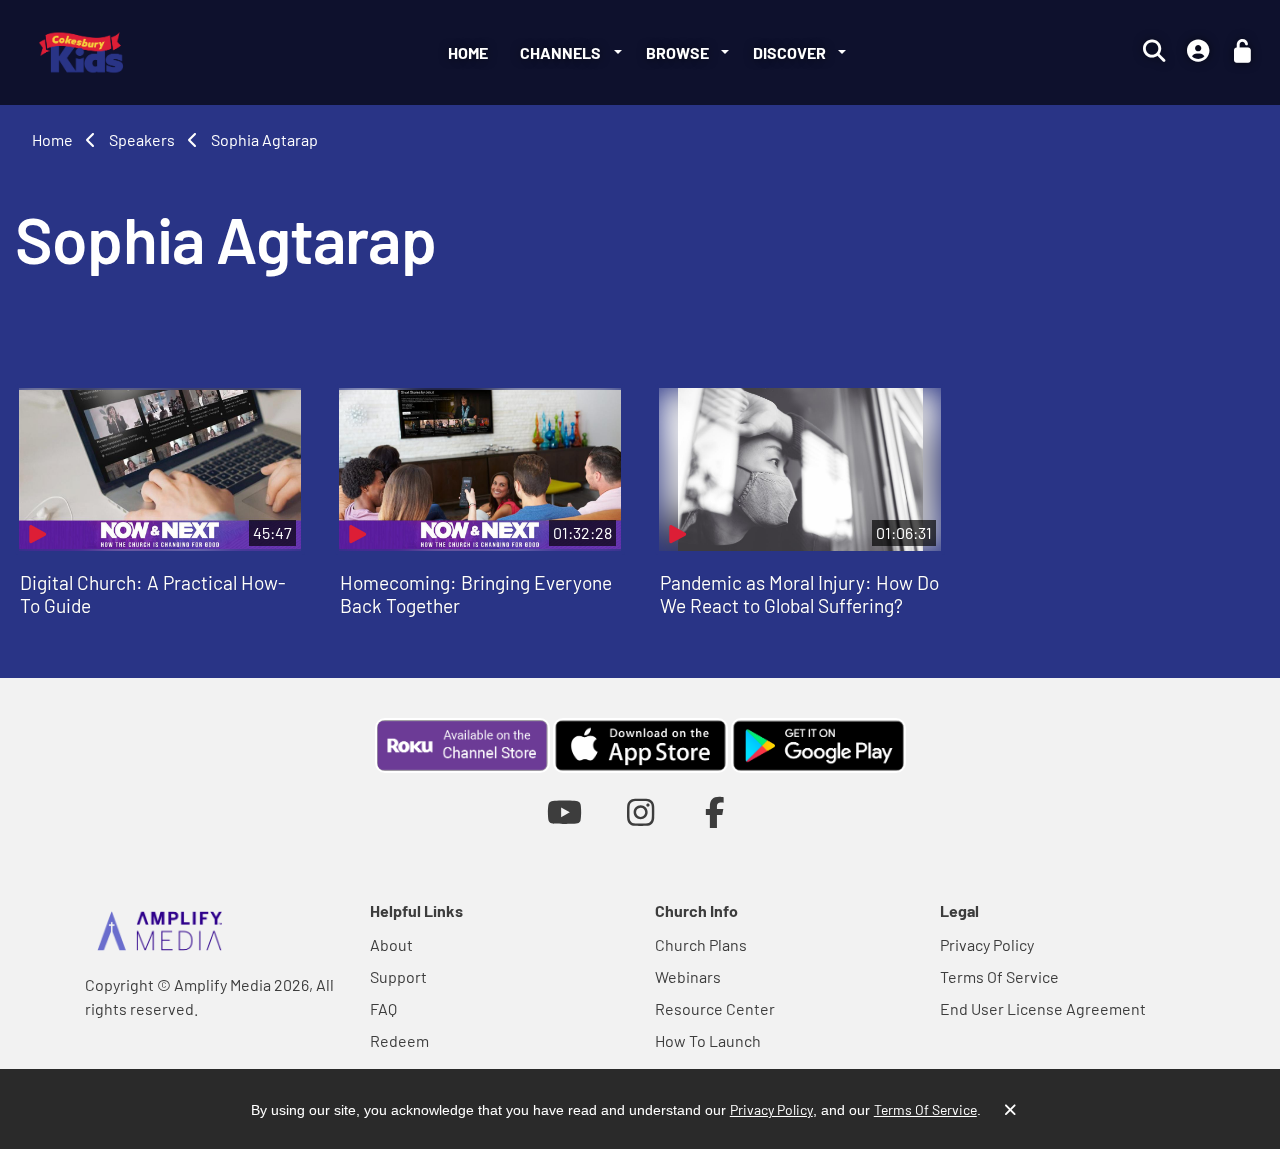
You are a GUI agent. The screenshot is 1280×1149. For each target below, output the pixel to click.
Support (398, 976)
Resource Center (715, 1008)
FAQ (383, 1008)
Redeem (399, 1040)
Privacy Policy (987, 944)
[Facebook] (715, 811)
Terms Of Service (999, 976)
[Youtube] (564, 811)
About (391, 944)
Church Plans (701, 944)
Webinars (688, 976)
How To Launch (708, 1040)
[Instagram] (640, 811)
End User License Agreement (1043, 1008)
